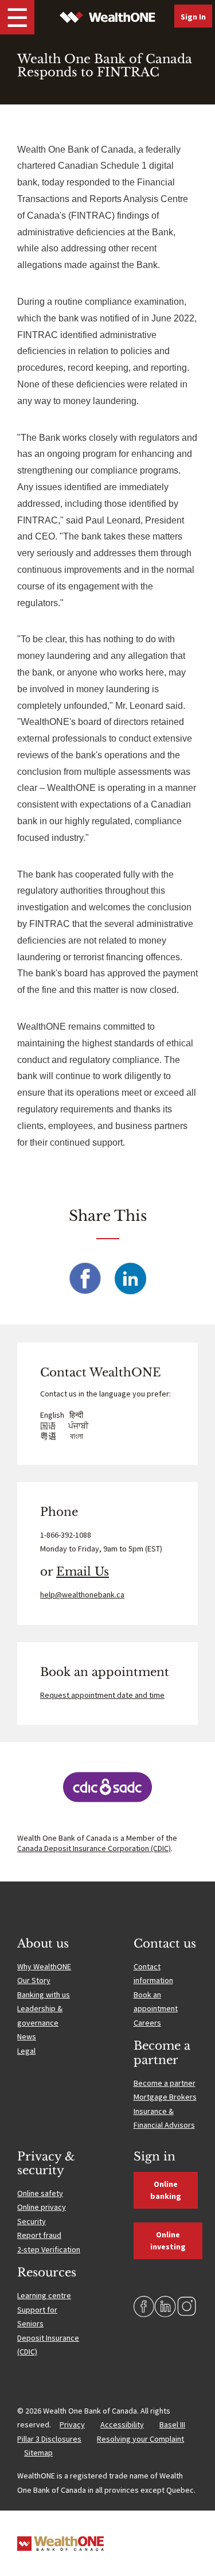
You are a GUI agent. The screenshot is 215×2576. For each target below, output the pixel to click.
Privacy (72, 2424)
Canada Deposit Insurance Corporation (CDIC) (94, 1848)
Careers (147, 2023)
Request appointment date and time (102, 1695)
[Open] (17, 17)
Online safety (40, 2193)
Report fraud (39, 2235)
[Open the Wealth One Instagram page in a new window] (187, 2307)
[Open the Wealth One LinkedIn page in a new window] (165, 2307)
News (27, 2036)
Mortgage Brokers (165, 2097)
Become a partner (165, 2083)
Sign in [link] (193, 17)
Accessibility (122, 2424)
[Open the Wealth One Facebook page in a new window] (144, 2307)
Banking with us (44, 1995)
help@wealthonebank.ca (82, 1595)
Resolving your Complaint (140, 2439)
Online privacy (42, 2207)
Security (32, 2221)
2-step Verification (49, 2249)
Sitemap (38, 2453)
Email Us (83, 1572)
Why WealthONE (44, 1966)
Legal (26, 2051)
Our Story (34, 1980)
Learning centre (44, 2295)
